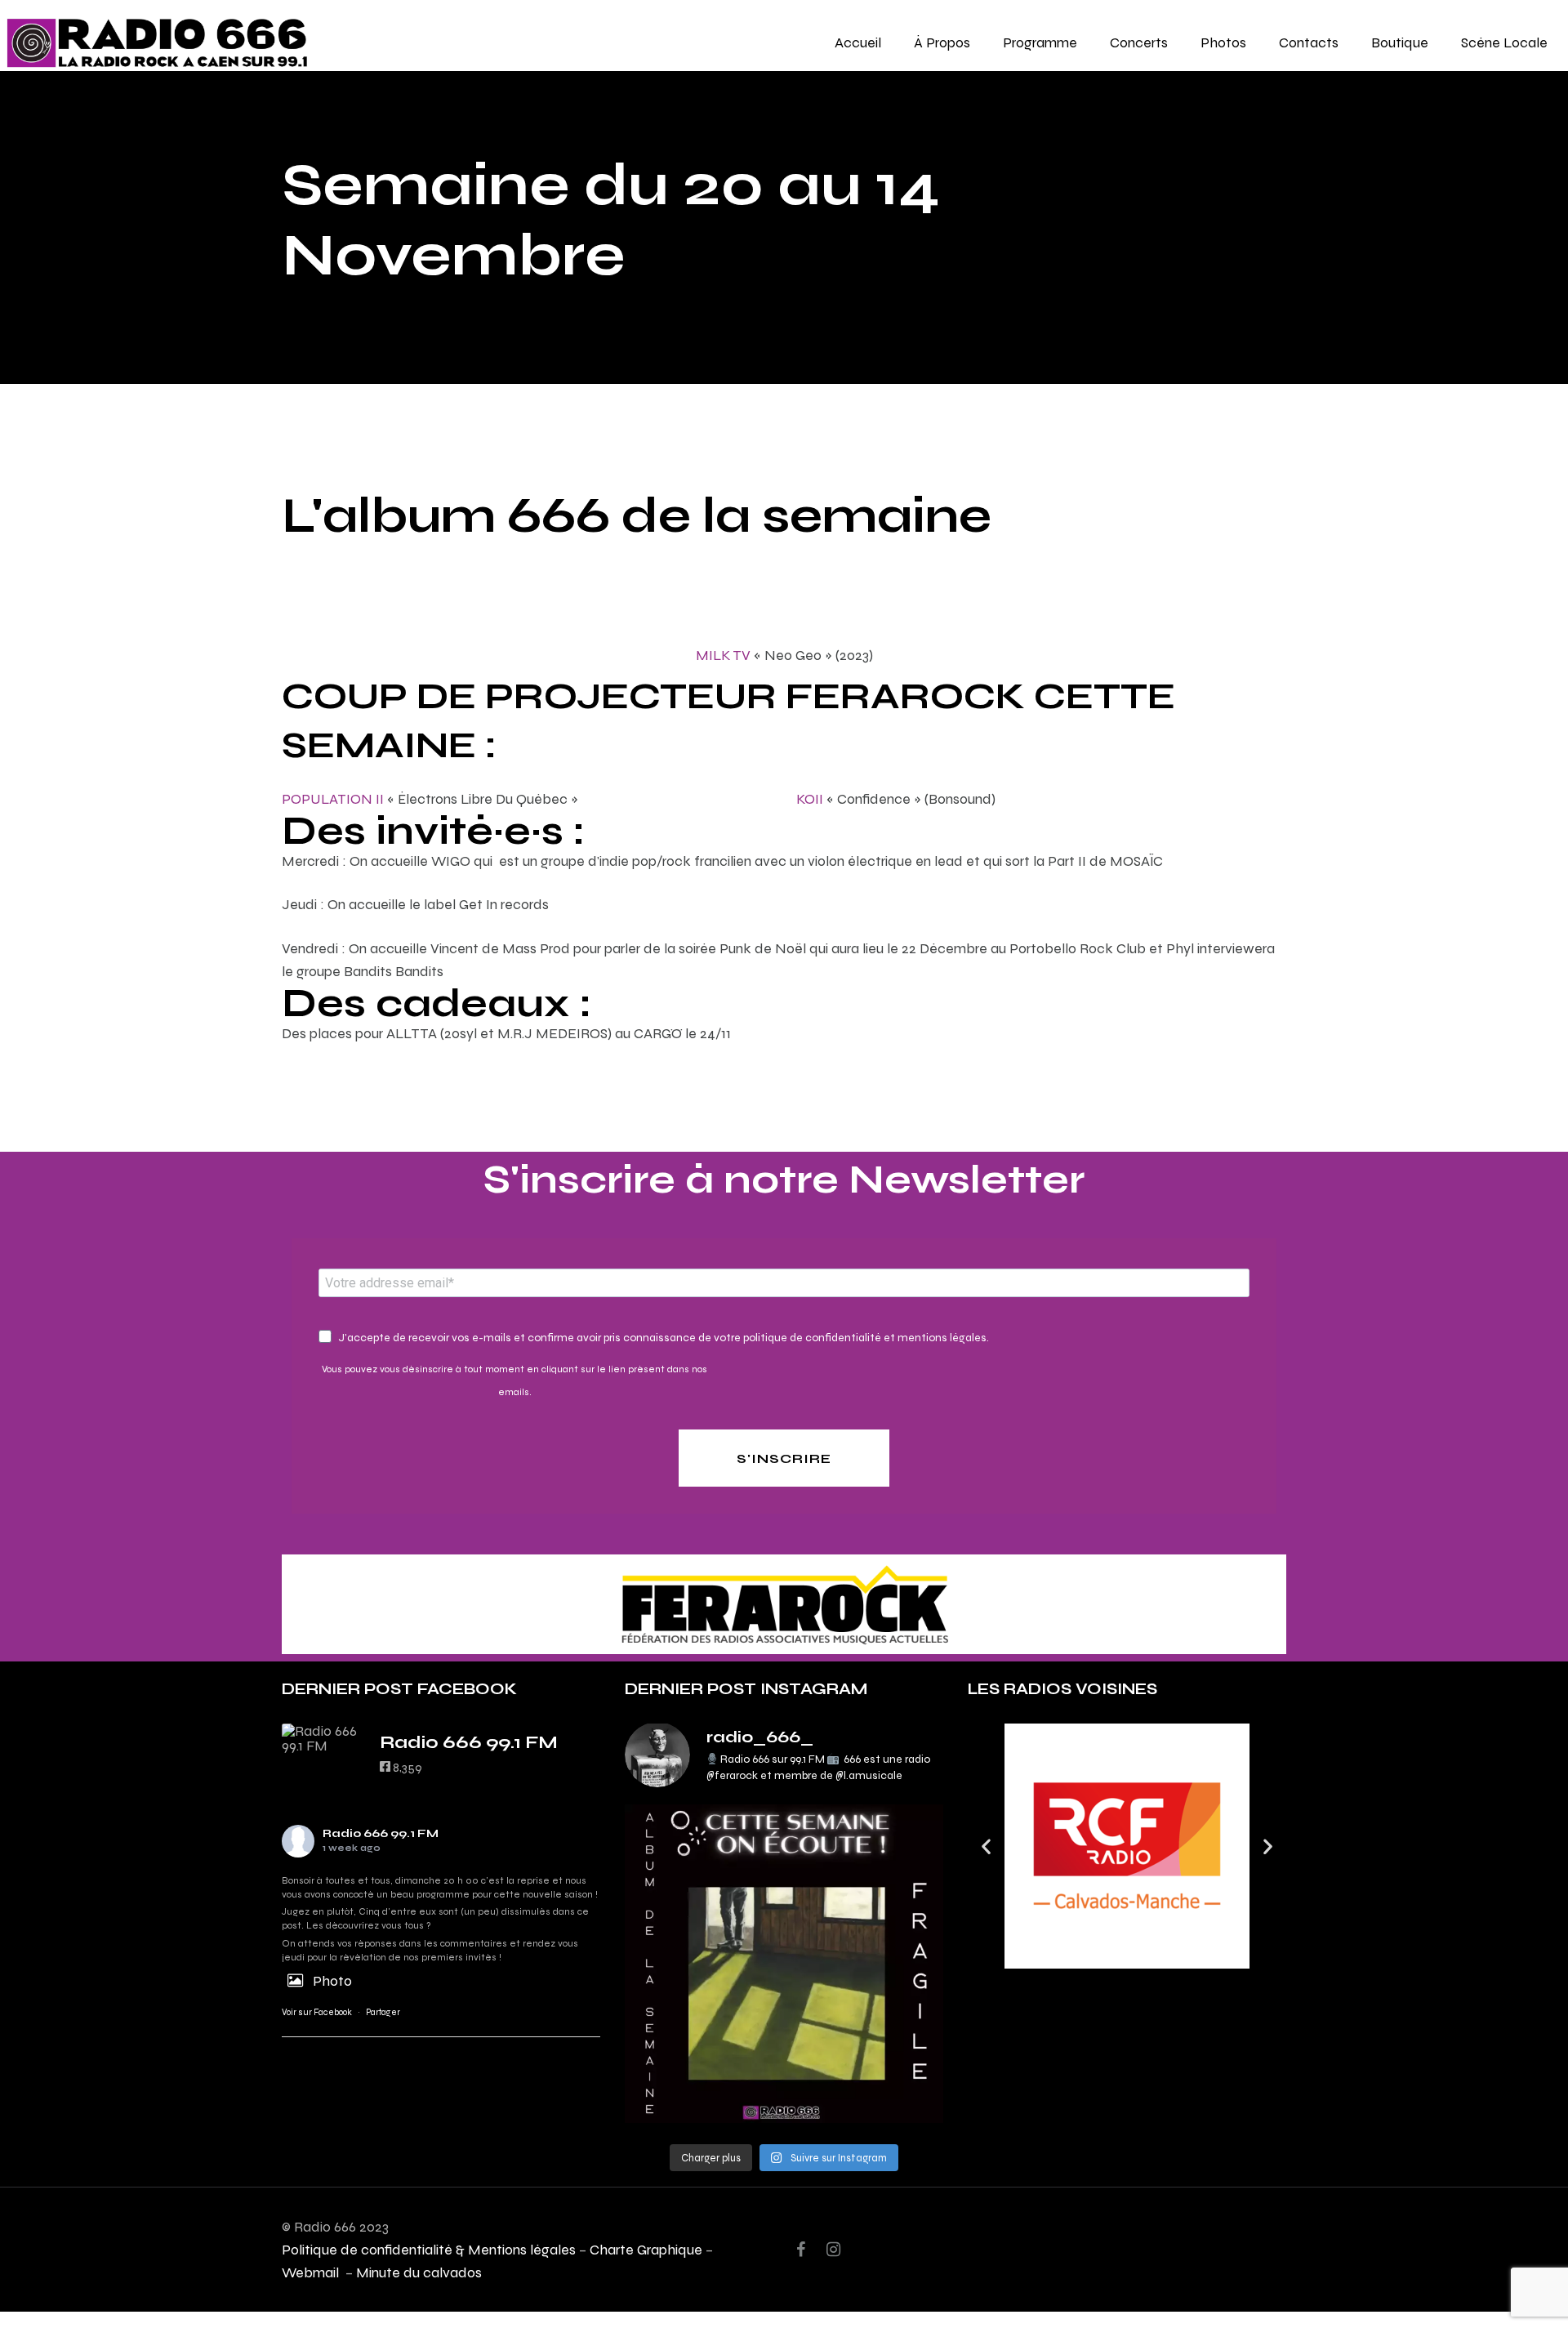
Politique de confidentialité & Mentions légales (429, 2249)
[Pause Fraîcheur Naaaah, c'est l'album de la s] (784, 1964)
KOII (810, 798)
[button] (986, 1846)
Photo (332, 1980)
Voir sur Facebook (317, 2012)
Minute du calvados (419, 2272)
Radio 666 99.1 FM (381, 1833)
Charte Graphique (646, 2249)
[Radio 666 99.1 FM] (323, 1738)
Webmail (312, 2272)
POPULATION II (333, 798)
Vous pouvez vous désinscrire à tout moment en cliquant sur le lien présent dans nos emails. (514, 1380)
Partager (383, 2012)
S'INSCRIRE (784, 1458)
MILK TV (723, 655)
